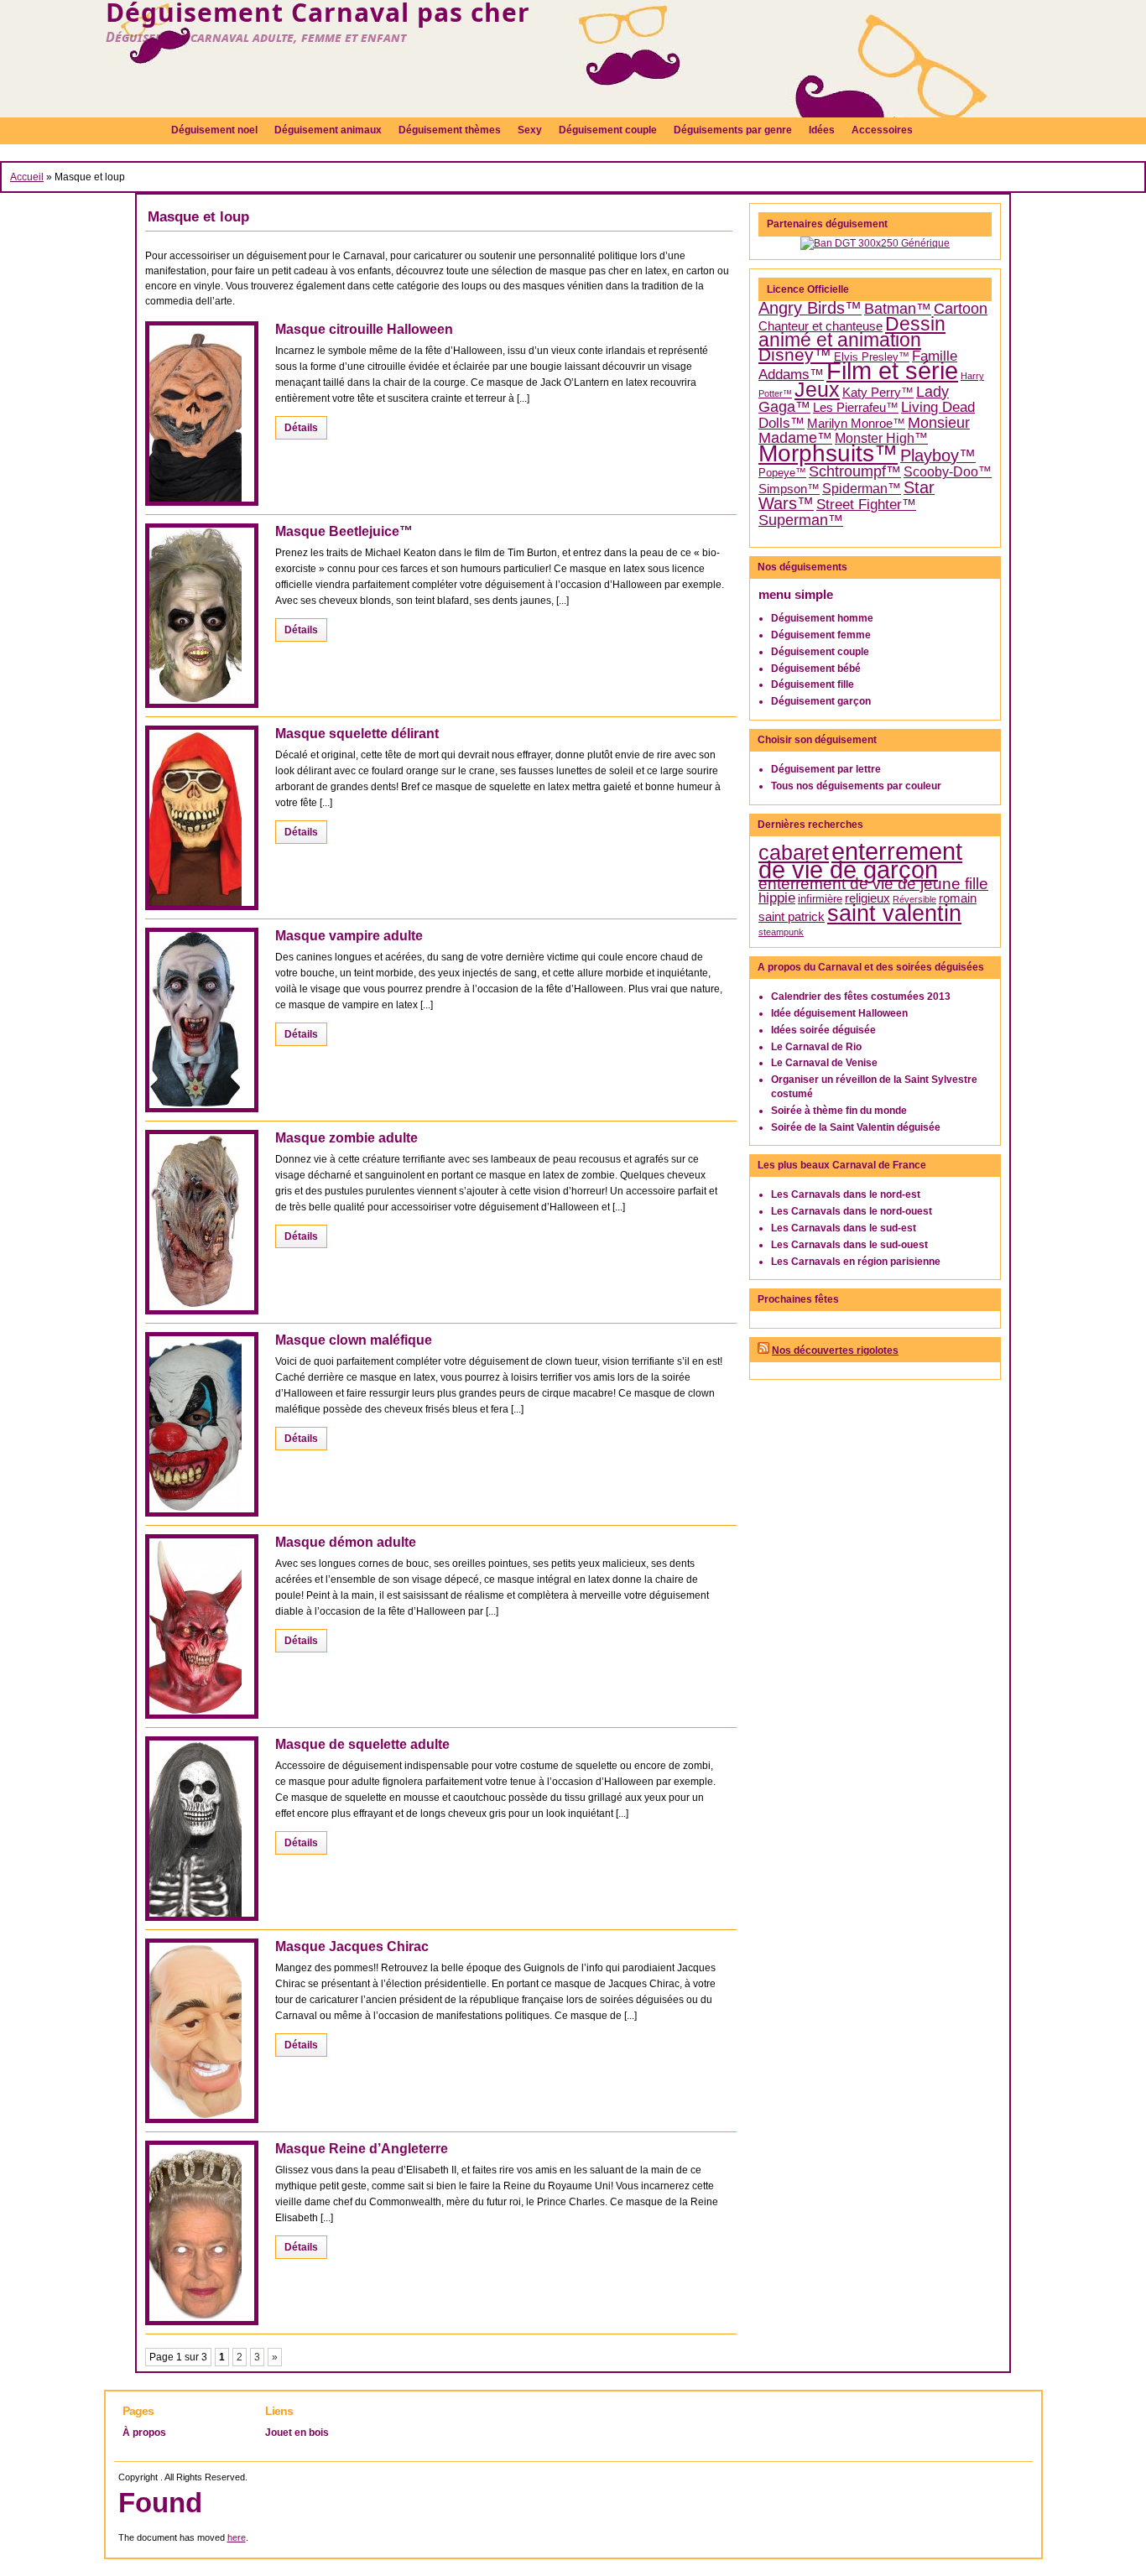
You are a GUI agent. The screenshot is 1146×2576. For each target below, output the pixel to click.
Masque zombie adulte (346, 1138)
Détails (301, 428)
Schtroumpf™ (855, 471)
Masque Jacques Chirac (352, 1946)
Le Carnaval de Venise (824, 1063)
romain (958, 898)
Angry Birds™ (810, 308)
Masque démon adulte (346, 1542)
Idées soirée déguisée (823, 1030)
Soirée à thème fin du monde (839, 1111)
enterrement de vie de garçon (860, 861)
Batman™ (898, 309)
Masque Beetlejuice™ (344, 531)
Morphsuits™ (828, 453)
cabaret (794, 852)
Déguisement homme (822, 618)
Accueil (27, 177)
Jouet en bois (297, 2433)
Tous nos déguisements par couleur (856, 786)
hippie (777, 898)
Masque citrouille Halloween (364, 329)
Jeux (817, 390)
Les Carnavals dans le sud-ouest (849, 1245)
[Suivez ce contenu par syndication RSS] (763, 1350)
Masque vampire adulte (349, 936)
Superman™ (801, 520)
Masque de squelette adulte (362, 1744)
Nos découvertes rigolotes (835, 1350)
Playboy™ (938, 455)
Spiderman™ (862, 489)
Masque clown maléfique (354, 1340)
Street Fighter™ (866, 504)
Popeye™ (782, 473)
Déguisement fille (813, 684)
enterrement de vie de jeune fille (873, 884)
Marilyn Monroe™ (856, 424)
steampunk (781, 932)
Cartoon (961, 309)
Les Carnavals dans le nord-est (846, 1194)
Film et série (892, 370)
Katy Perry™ (878, 393)
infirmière (820, 899)
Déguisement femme (821, 635)
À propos (144, 2433)
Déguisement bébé (816, 669)
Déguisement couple (820, 652)
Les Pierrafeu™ (856, 408)
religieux (867, 898)
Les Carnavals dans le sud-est (844, 1228)
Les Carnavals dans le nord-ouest (852, 1211)
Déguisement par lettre (826, 769)
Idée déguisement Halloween (839, 1013)
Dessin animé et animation (852, 333)
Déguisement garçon (821, 701)
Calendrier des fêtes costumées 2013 (861, 997)
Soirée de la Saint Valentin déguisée (856, 1127)
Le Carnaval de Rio (816, 1047)
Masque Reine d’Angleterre (362, 2149)
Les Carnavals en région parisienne (856, 1262)
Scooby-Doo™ (948, 472)
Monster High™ (881, 438)
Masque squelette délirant (357, 734)
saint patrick (792, 917)
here (237, 2537)
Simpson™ (789, 489)
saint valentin (894, 913)
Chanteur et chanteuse (820, 326)
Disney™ (795, 355)
